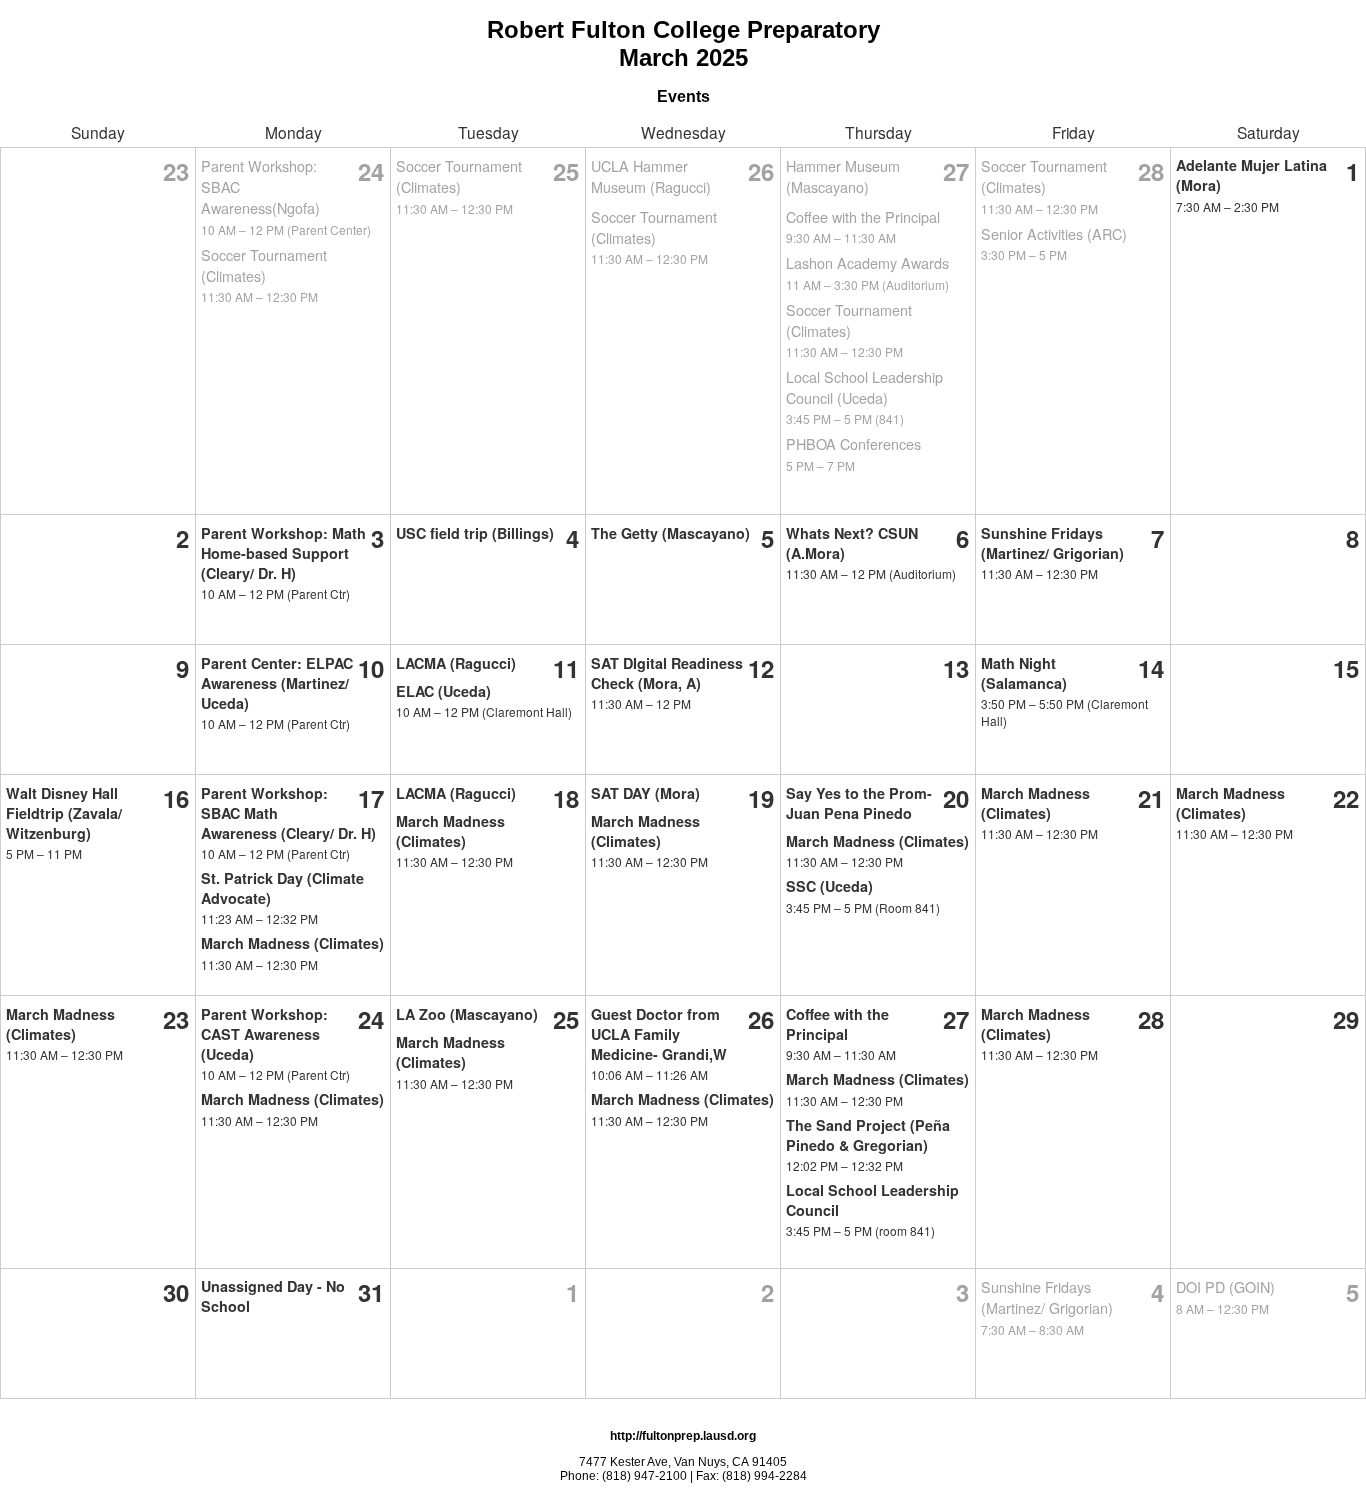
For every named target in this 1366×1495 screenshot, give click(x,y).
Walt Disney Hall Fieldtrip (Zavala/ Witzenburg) (64, 813)
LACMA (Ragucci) (456, 663)
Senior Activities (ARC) (1054, 233)
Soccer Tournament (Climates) (264, 265)
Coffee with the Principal (863, 216)
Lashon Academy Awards (867, 262)
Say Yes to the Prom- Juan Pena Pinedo (859, 803)
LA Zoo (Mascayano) (467, 1014)
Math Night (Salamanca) (1024, 673)
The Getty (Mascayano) (670, 533)
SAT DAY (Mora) (645, 793)
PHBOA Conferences (853, 443)
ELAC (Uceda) (443, 691)
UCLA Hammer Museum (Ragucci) (651, 176)
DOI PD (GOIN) (1225, 1286)
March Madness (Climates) (292, 943)
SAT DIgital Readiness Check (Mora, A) (667, 673)
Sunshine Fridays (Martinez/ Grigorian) (1052, 543)
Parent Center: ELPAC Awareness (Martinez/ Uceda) (277, 683)
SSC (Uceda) (829, 886)
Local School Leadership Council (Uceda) (864, 387)
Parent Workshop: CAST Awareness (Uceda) (264, 1034)
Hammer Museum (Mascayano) (843, 176)
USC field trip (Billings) (475, 533)
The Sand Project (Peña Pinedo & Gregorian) (868, 1135)
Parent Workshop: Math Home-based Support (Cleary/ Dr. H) (283, 553)
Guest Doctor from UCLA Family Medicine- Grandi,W (659, 1034)
